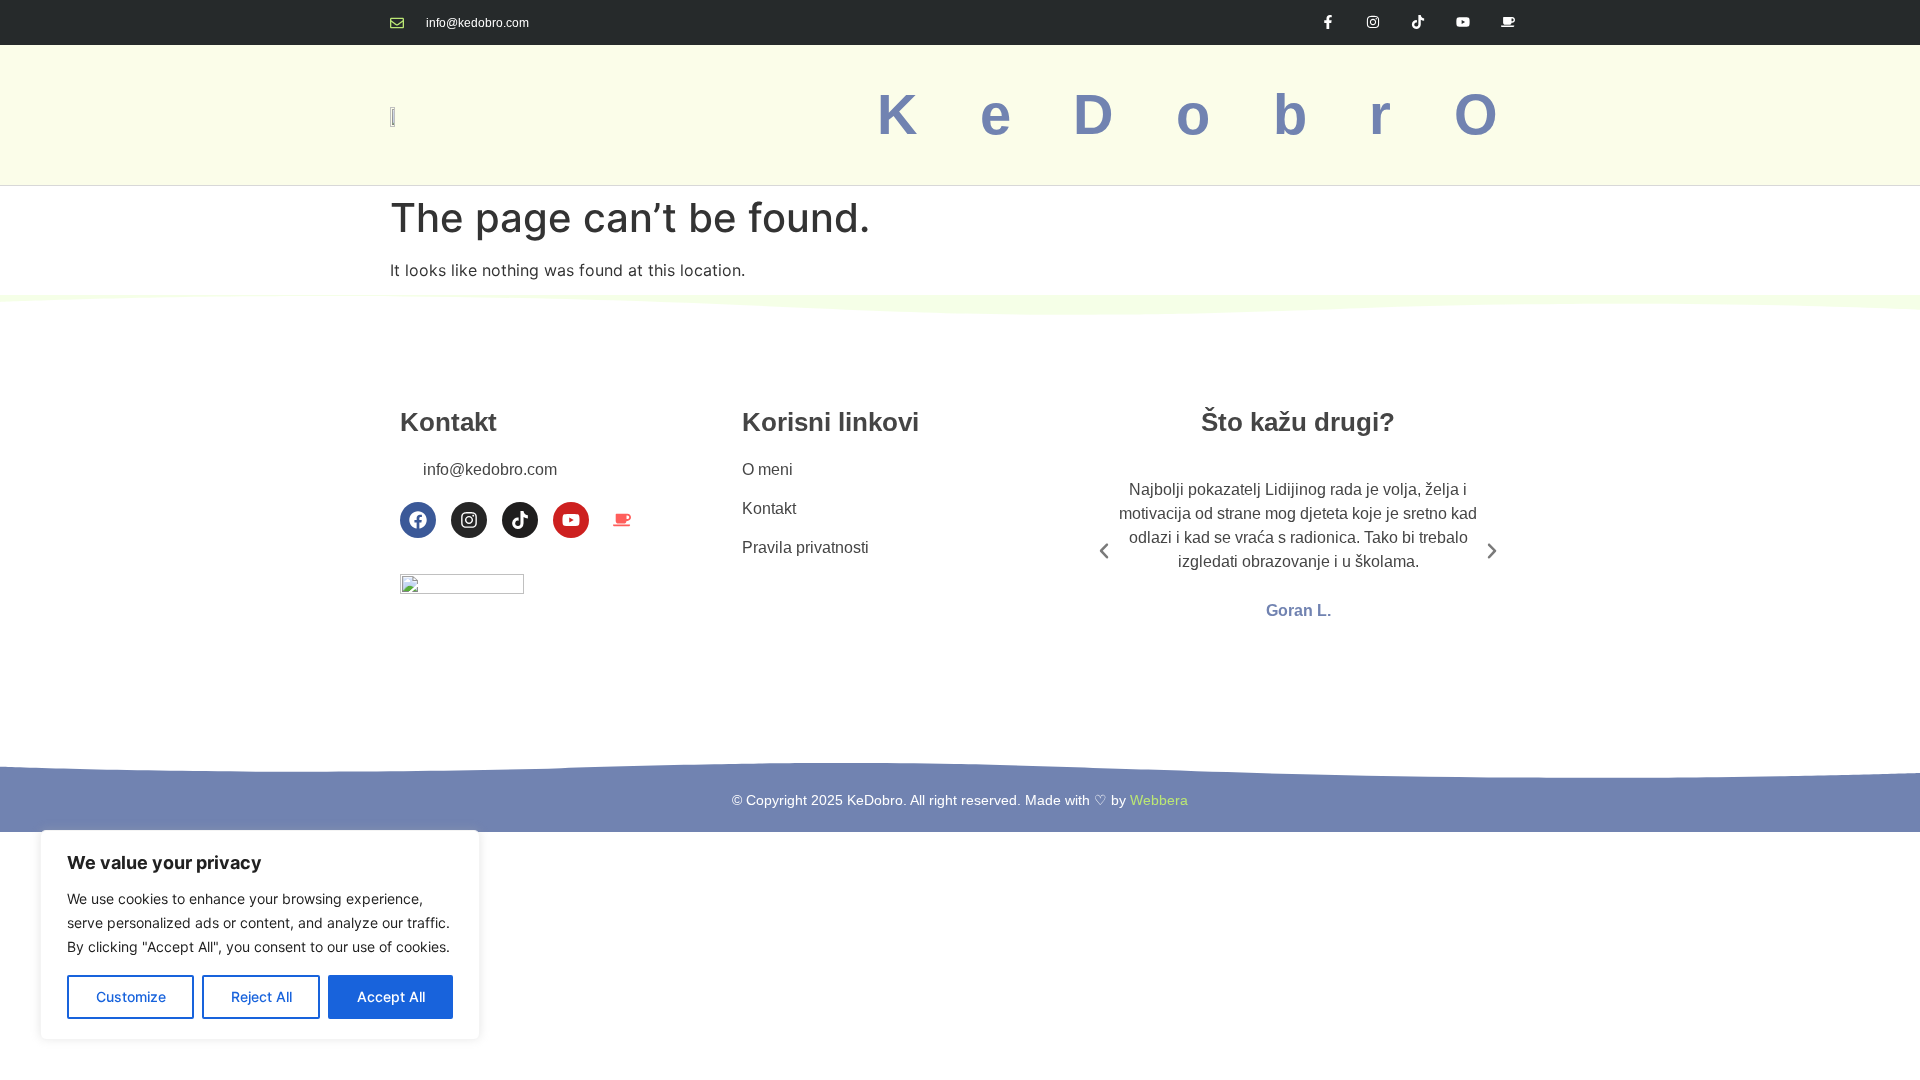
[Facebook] (418, 520)
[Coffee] (1507, 22)
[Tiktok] (1418, 22)
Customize (131, 996)
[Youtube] (1462, 22)
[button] (1104, 551)
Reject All (261, 996)
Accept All (391, 996)
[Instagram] (1373, 22)
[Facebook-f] (1328, 22)
